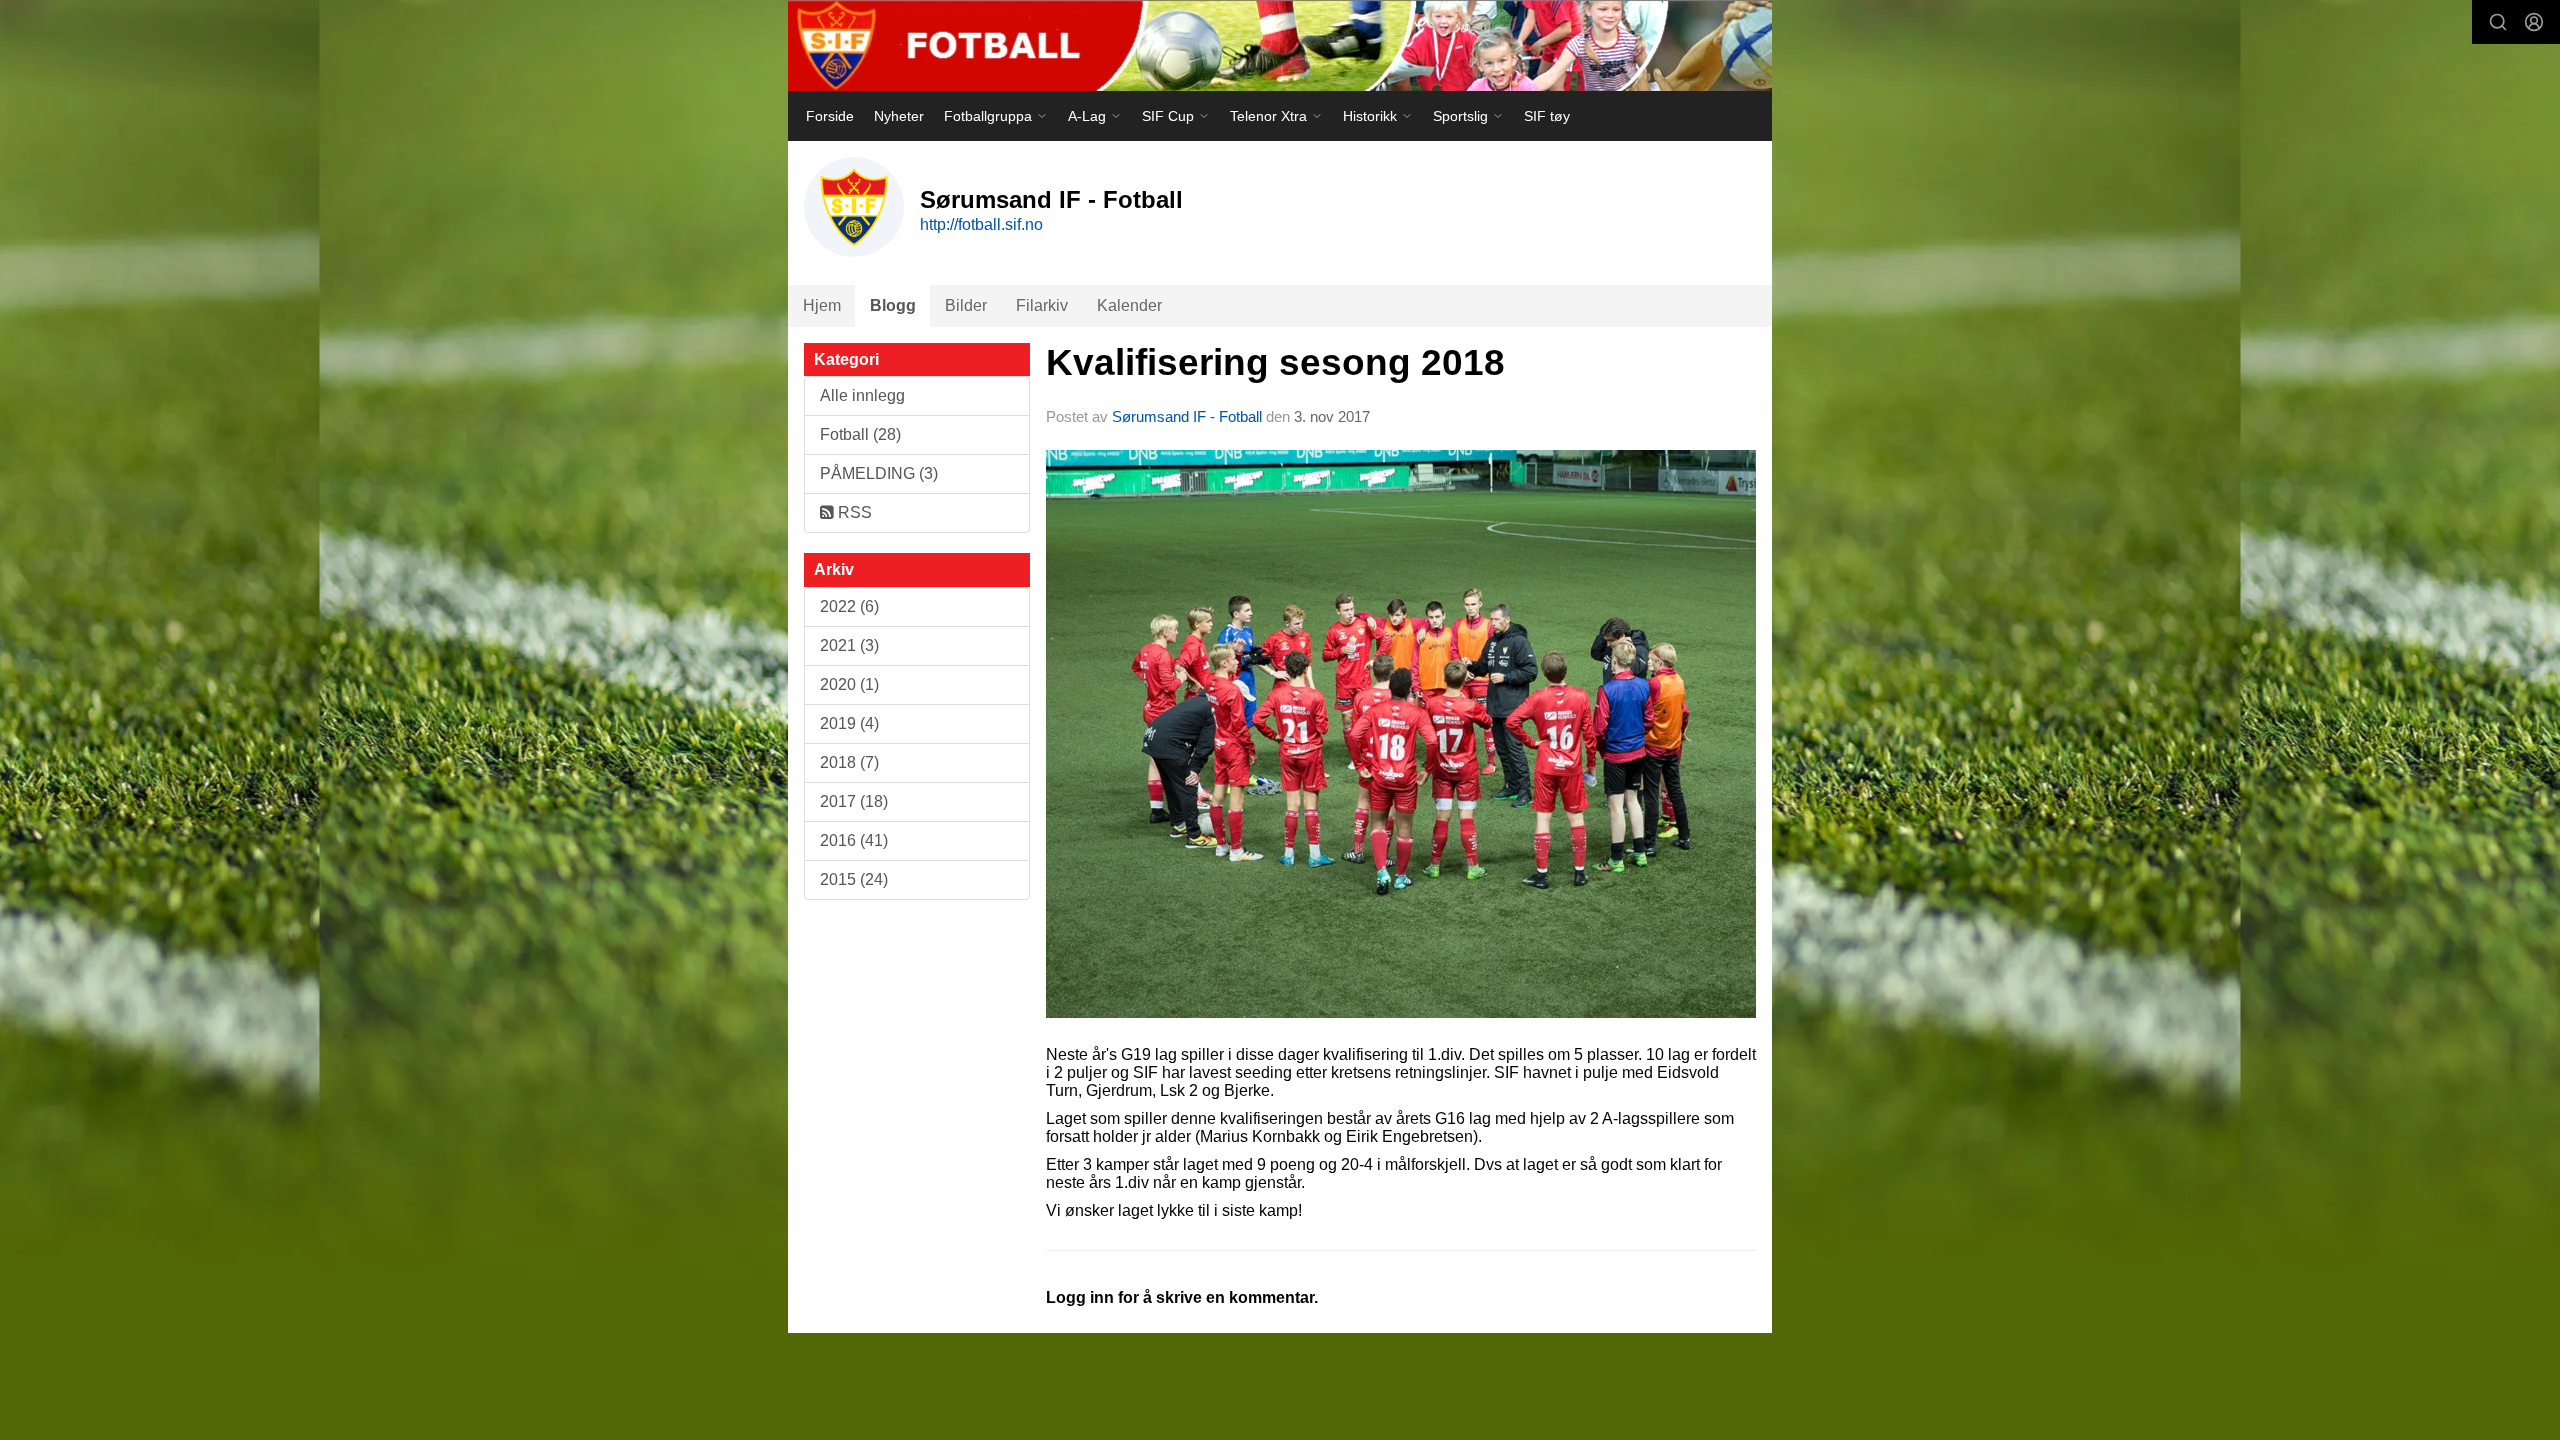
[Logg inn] (2534, 22)
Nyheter (899, 116)
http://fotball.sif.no (981, 224)
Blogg (893, 305)
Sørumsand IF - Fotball (1187, 416)
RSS (853, 512)
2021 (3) (849, 645)
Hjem (822, 305)
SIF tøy (1547, 116)
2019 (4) (849, 723)
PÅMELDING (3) (879, 473)
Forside (830, 116)
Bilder (966, 305)
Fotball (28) (860, 434)
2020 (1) (849, 684)
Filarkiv (1042, 305)
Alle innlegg (862, 395)
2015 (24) (854, 879)
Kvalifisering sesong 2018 (1275, 362)
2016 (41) (854, 840)
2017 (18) (854, 801)
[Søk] (2498, 22)
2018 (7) (849, 762)
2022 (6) (849, 606)
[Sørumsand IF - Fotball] (1280, 45)
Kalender (1129, 305)
